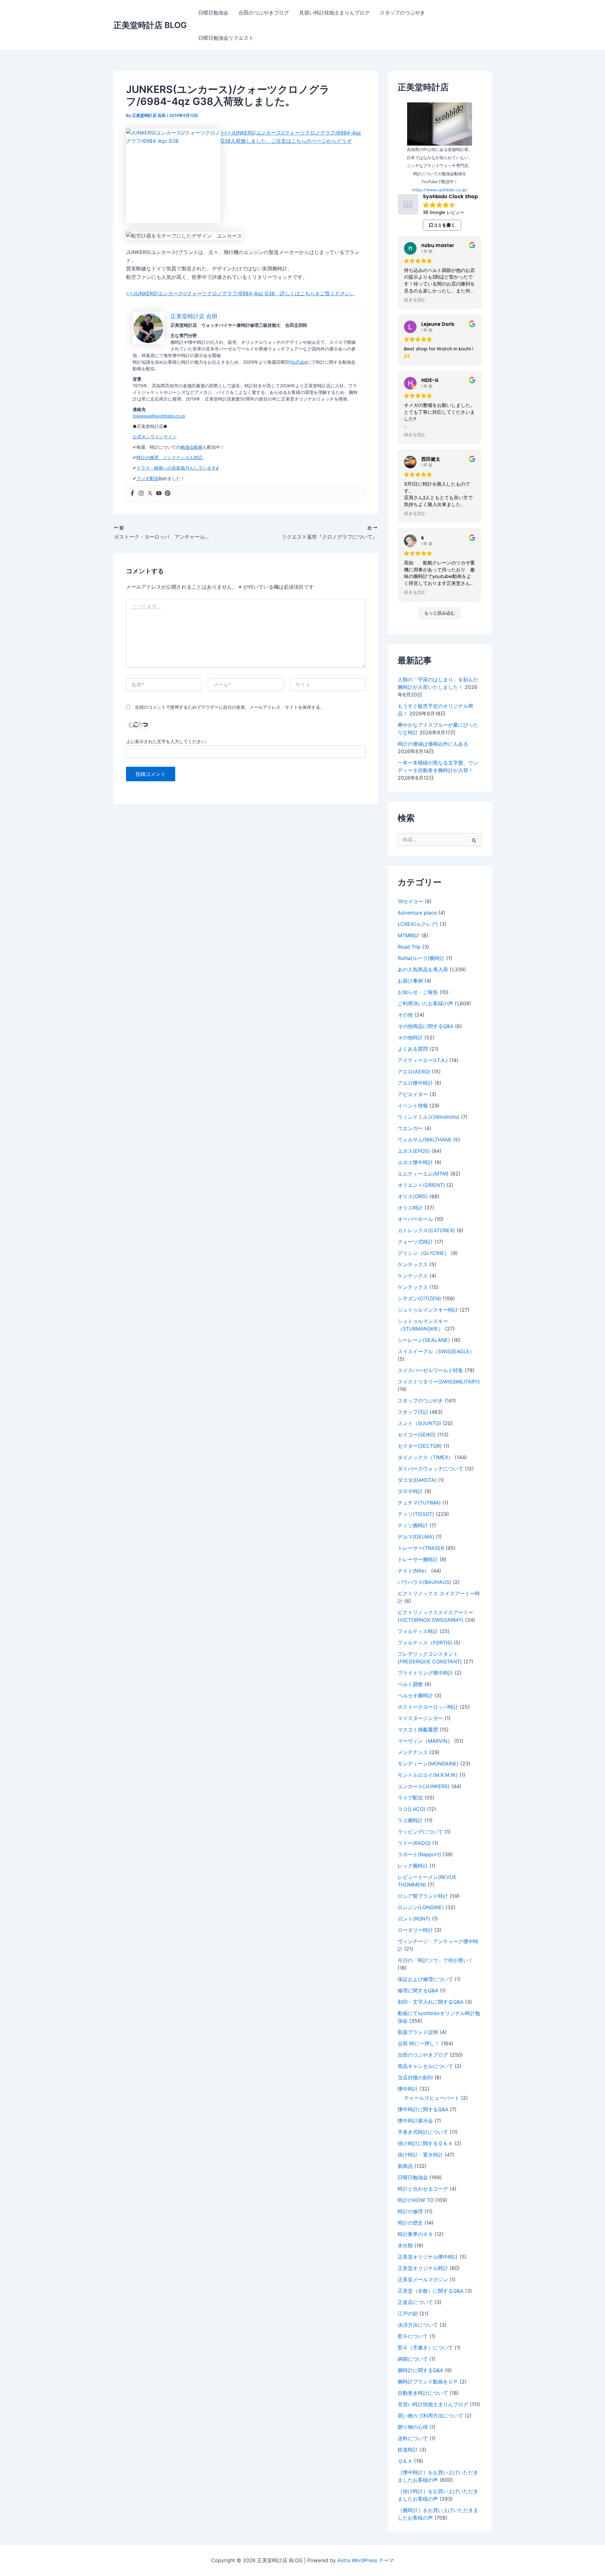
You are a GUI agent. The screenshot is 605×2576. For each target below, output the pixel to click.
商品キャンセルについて (425, 2066)
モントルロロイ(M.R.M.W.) (428, 1775)
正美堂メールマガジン (423, 2279)
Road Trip (409, 947)
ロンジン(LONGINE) (421, 1907)
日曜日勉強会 (213, 13)
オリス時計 (410, 1208)
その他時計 (410, 1037)
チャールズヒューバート (432, 2098)
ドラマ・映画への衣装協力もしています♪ (178, 468)
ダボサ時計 (410, 1491)
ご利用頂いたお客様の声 (425, 1003)
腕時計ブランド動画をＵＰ (428, 2382)
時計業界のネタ (415, 2234)
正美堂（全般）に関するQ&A (431, 2291)
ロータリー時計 (415, 1930)
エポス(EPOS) (414, 1151)
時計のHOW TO (416, 2200)
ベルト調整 (410, 1684)
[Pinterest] (168, 494)
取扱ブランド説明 (418, 2032)
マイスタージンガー (420, 1718)
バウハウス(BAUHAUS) (424, 1582)
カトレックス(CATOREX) (426, 1230)
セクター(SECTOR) (420, 1446)
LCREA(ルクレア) (418, 924)
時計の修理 (410, 2211)
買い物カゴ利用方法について (430, 2416)
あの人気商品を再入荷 (423, 969)
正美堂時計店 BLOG (150, 25)
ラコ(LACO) (412, 1809)
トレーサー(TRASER (421, 1548)
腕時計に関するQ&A (421, 2370)
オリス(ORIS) (413, 1196)
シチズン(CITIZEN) (419, 1298)
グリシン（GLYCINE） (423, 1253)
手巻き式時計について (423, 2132)
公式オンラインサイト (155, 437)
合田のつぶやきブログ (264, 13)
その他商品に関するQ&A (426, 1026)
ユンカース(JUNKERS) (424, 1786)
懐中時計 (408, 2089)
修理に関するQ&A (418, 1990)
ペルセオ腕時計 (415, 1695)
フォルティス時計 (418, 1631)
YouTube (298, 362)
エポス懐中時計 (415, 1162)
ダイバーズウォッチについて (430, 1469)
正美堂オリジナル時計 (423, 2268)
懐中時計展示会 (415, 2121)
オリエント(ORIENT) (421, 1185)
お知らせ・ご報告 (418, 992)
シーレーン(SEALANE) (424, 1340)
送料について (413, 2438)
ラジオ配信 (147, 478)
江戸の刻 (408, 2313)
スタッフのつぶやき (402, 13)
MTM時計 (409, 935)
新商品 (405, 2166)
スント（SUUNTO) (419, 1423)
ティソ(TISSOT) (416, 1514)
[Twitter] (150, 494)
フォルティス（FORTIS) (425, 1643)
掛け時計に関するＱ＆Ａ (425, 2143)
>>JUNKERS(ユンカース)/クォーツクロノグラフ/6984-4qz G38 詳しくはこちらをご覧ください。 (241, 293)
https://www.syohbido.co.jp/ (440, 190)
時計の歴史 (410, 2223)
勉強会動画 (192, 447)
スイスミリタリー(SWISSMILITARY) (439, 1382)
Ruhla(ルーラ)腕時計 (421, 958)
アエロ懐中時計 (415, 1083)
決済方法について (418, 2325)
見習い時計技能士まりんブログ (334, 13)
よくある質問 (413, 1049)
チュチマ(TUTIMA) (419, 1503)
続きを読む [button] (415, 300)
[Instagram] (141, 494)
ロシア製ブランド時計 (423, 1896)
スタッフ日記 (413, 1412)
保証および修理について (425, 1979)
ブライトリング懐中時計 (425, 1673)
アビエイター (413, 1094)
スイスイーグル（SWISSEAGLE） (436, 1351)
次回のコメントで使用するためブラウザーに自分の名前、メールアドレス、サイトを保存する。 (230, 707)
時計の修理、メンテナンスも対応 (170, 457)
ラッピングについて (420, 1832)
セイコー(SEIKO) (417, 1435)
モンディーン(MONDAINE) (428, 1764)
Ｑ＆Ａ (405, 2461)
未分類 (405, 2245)
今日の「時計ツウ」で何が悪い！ (435, 1960)
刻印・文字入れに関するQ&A (431, 2002)
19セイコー (410, 901)
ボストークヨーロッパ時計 (428, 1707)
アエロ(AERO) (414, 1071)
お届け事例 (410, 981)
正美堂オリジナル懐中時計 (428, 2257)
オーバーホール (415, 1219)
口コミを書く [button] (442, 225)
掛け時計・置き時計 (420, 2155)
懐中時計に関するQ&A (423, 2109)
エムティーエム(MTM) (423, 1174)
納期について (413, 2359)
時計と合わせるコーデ (423, 2189)
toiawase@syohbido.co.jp (159, 416)
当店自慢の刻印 (415, 2077)
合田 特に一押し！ (419, 2043)
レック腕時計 (413, 1866)
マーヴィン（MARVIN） (425, 1741)
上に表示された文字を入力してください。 (168, 741)
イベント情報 (413, 1106)
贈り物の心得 (413, 2427)
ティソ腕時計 (413, 1525)
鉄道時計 (408, 2450)
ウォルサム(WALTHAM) (425, 1140)
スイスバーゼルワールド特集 (430, 1370)
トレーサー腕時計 (418, 1559)
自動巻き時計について (423, 2393)
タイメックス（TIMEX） (425, 1457)
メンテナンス (413, 1752)
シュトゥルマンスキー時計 (428, 1310)
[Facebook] (132, 494)
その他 (405, 1015)
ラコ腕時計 (410, 1820)
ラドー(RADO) (414, 1843)
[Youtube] (159, 494)
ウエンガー (410, 1128)
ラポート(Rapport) (419, 1854)
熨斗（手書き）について (425, 2348)
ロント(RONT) (414, 1919)
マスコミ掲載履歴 (418, 1730)
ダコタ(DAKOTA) (417, 1480)
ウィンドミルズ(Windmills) (429, 1117)
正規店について (415, 2302)
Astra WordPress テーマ (366, 2560)
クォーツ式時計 (415, 1242)
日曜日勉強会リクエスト (226, 38)
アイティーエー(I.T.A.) (423, 1060)
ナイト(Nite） (414, 1571)
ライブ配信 (410, 1798)
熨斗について (413, 2336)
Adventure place (417, 913)
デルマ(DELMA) (416, 1537)
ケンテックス (413, 1264)
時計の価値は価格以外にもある (433, 744)
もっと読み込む (440, 613)
